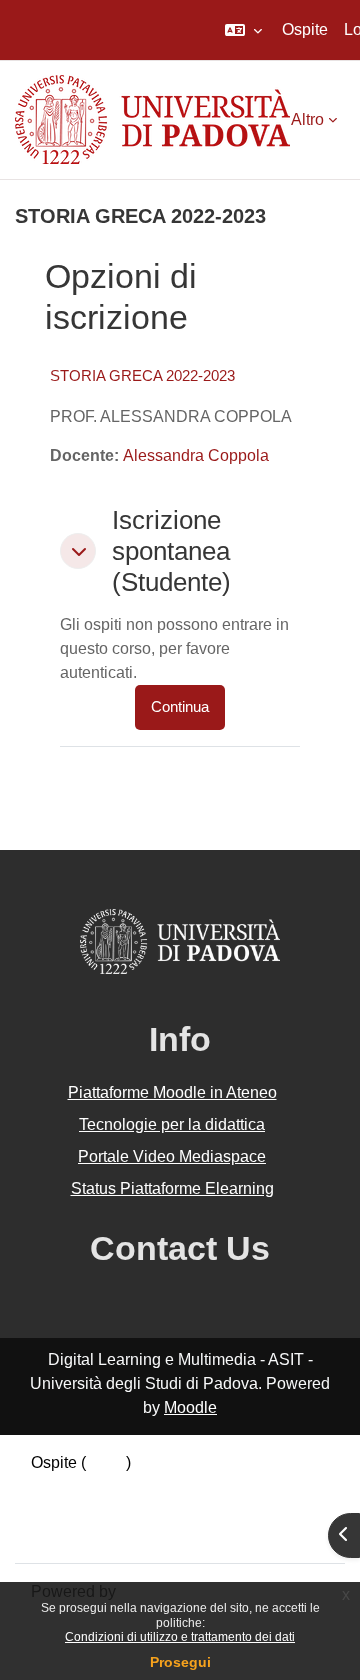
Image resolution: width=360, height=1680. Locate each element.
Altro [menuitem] (307, 119)
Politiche (62, 1510)
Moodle (190, 1407)
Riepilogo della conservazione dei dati (167, 1486)
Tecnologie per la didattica (172, 1124)
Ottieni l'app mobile (99, 1534)
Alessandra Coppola (196, 455)
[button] (243, 30)
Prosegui (180, 1662)
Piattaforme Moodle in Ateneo (172, 1092)
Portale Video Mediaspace (172, 1156)
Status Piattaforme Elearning (172, 1188)
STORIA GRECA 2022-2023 (142, 375)
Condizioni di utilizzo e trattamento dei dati (180, 1637)
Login (106, 1462)
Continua (180, 707)
